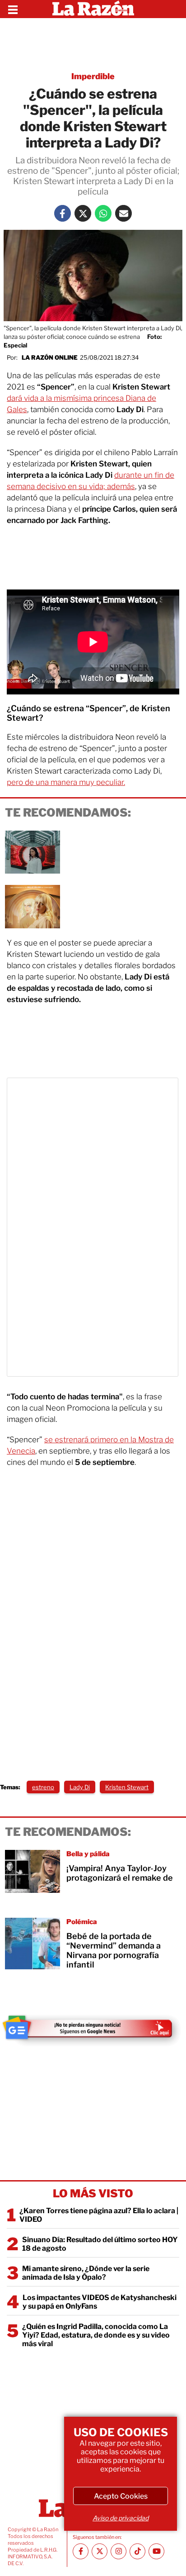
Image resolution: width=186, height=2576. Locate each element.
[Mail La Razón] (123, 213)
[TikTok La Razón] (137, 2551)
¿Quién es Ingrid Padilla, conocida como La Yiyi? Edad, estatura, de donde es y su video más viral (96, 2335)
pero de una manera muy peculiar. (66, 782)
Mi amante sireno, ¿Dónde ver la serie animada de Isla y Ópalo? (86, 2273)
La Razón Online (50, 357)
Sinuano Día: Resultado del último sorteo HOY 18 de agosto (100, 2244)
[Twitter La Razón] (83, 213)
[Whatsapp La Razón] (103, 213)
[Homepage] (93, 9)
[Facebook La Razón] (63, 213)
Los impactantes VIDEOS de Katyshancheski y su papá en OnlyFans (100, 2302)
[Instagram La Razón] (119, 2551)
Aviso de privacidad (121, 2518)
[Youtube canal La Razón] (156, 2551)
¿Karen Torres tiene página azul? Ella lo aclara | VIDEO (99, 2215)
